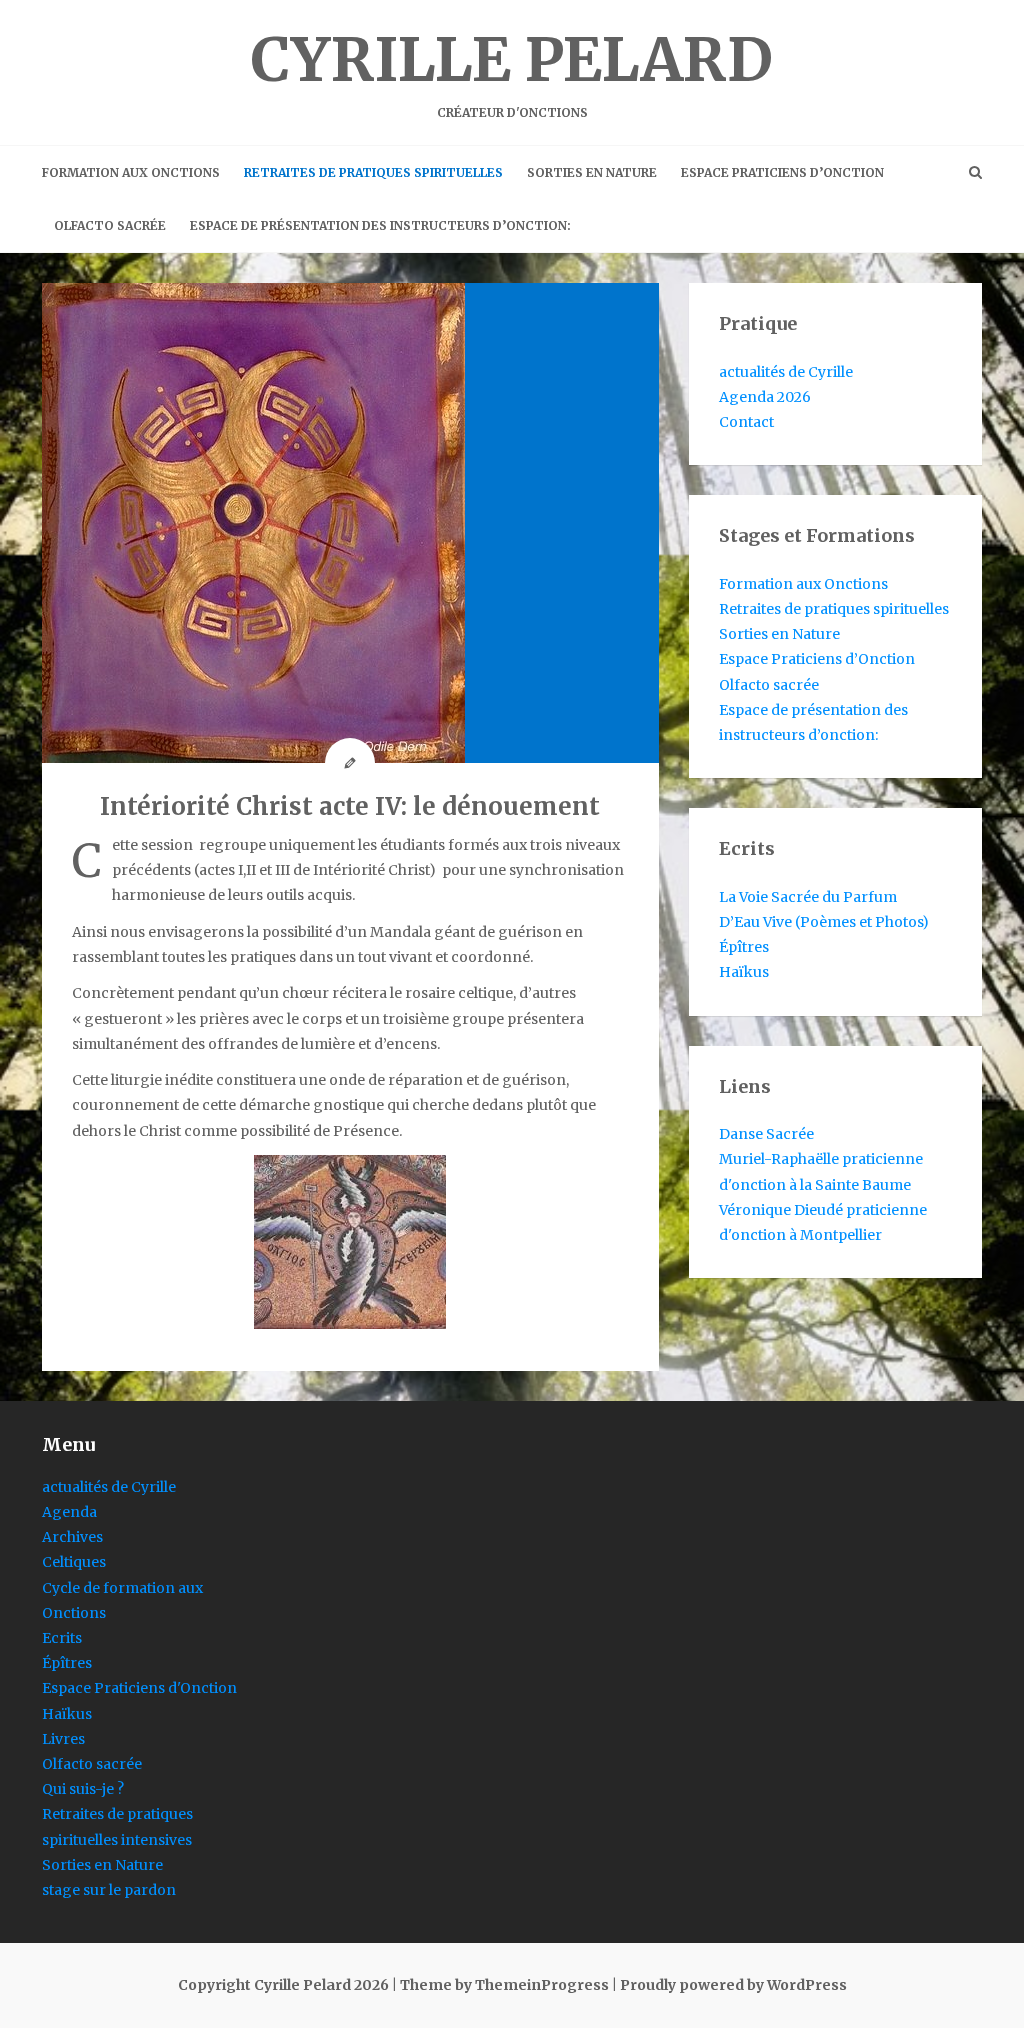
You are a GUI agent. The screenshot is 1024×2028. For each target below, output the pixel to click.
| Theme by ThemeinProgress (500, 1985)
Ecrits (62, 1638)
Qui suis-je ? (83, 1789)
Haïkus (744, 972)
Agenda (69, 1512)
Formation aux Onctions (131, 172)
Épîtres (744, 947)
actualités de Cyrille (786, 372)
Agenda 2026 (765, 397)
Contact (746, 422)
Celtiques (74, 1562)
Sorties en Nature (592, 172)
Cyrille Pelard (512, 71)
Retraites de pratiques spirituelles (373, 172)
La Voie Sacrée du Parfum (808, 897)
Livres (63, 1739)
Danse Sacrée (766, 1134)
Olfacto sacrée (110, 225)
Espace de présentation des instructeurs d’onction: (380, 225)
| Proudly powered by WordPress (729, 1985)
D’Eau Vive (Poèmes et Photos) (824, 922)
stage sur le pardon (109, 1890)
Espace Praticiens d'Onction (139, 1688)
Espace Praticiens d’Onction (782, 172)
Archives (72, 1537)
